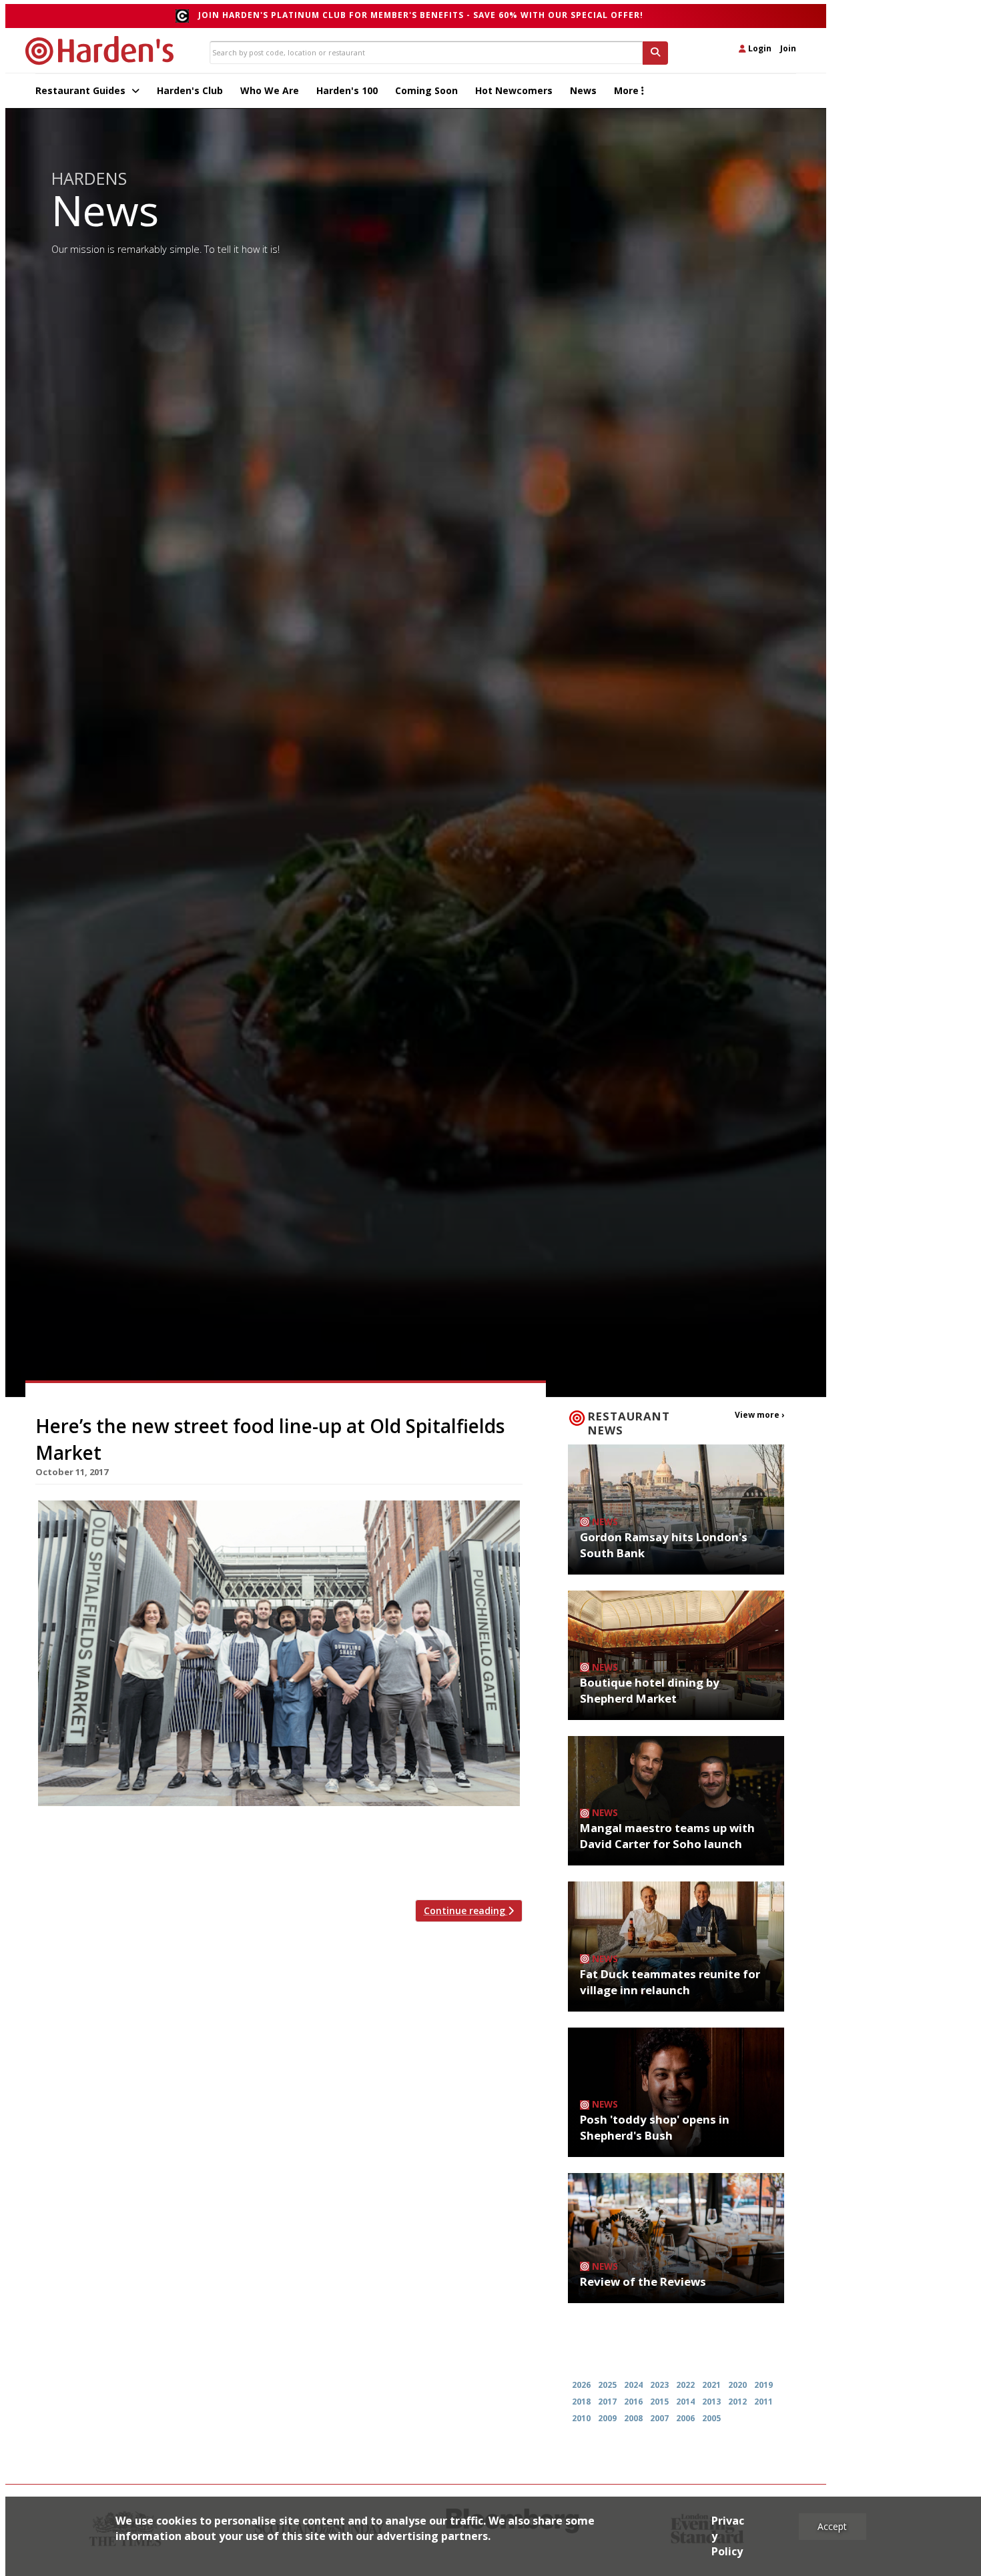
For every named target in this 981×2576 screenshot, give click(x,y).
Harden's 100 (347, 90)
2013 (711, 2402)
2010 (581, 2418)
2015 (659, 2402)
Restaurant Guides (82, 90)
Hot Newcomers (514, 90)
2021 (711, 2385)
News (583, 90)
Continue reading (466, 1910)
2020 (737, 2385)
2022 (685, 2385)
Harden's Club (190, 90)
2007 (659, 2418)
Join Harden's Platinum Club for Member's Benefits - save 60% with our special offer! (421, 15)
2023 (659, 2385)
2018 (581, 2402)
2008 (633, 2418)
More (628, 90)
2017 (607, 2402)
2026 (581, 2385)
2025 (607, 2385)
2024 (633, 2385)
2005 (711, 2418)
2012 (737, 2402)
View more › (759, 1415)
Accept (832, 2526)
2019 (763, 2385)
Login (759, 48)
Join (788, 48)
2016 (633, 2402)
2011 (763, 2402)
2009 (607, 2418)
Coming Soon (426, 90)
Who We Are (270, 90)
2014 (685, 2402)
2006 (685, 2418)
